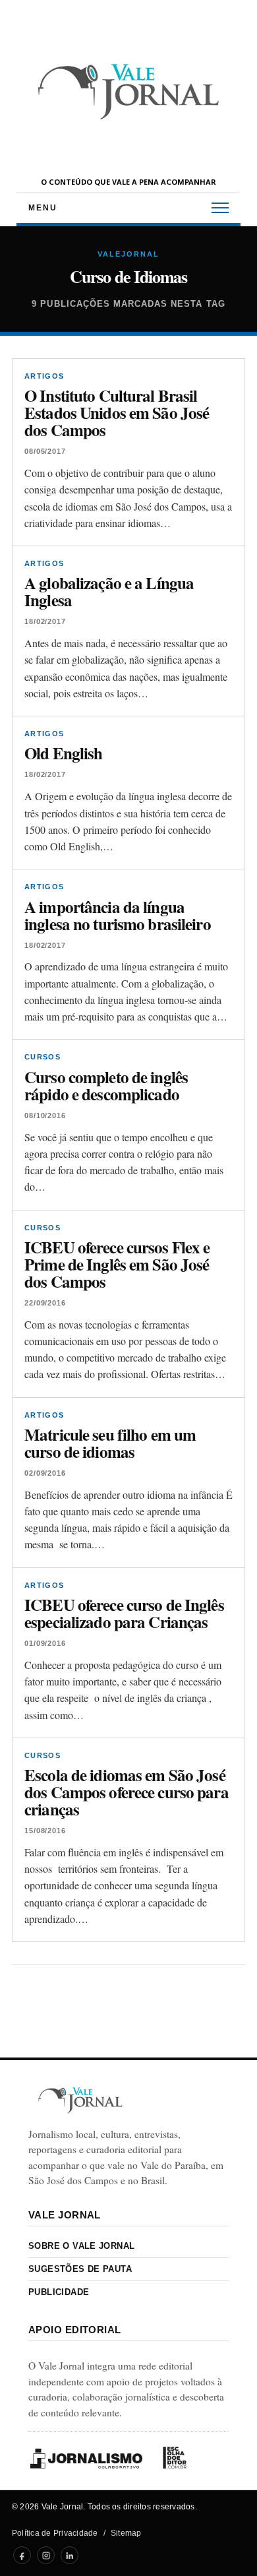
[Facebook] (22, 2555)
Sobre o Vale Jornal (81, 2246)
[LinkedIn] (70, 2555)
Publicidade (59, 2292)
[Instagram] (46, 2555)
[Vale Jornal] (80, 2100)
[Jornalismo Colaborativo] (86, 2458)
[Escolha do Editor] (175, 2458)
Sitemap (126, 2533)
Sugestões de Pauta (80, 2269)
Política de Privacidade (55, 2533)
